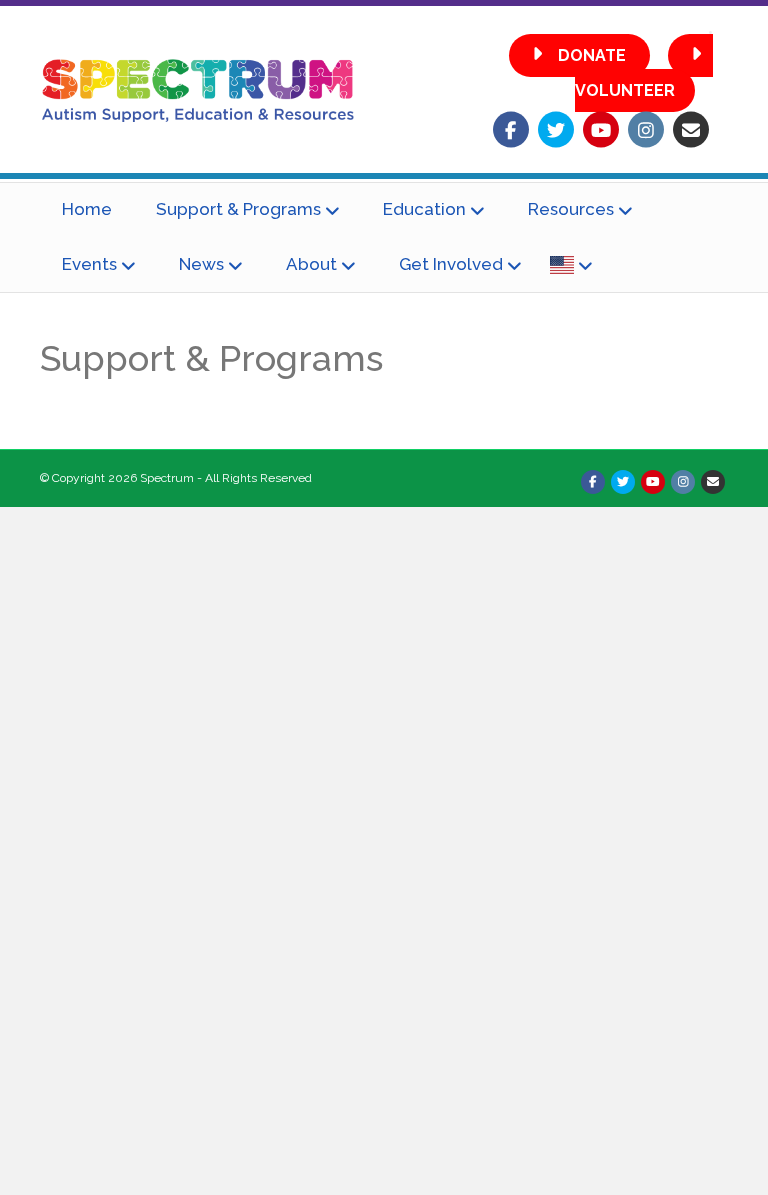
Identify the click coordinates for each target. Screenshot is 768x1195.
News (201, 264)
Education (424, 209)
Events (89, 264)
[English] (571, 265)
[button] (579, 55)
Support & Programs (238, 209)
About (311, 264)
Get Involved (451, 264)
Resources (571, 209)
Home (87, 209)
